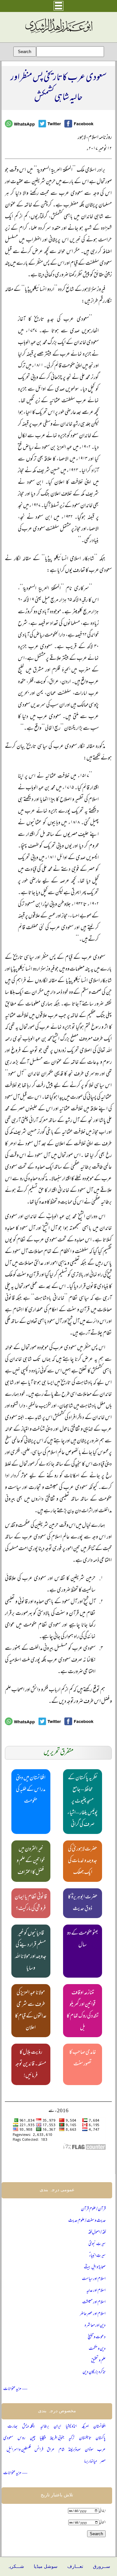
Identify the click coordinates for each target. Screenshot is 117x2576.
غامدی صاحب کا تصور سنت (83, 2059)
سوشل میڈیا (46, 2566)
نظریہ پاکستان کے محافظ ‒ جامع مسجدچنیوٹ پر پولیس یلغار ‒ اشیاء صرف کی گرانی (83, 1802)
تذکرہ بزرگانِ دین (94, 2372)
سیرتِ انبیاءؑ (97, 2256)
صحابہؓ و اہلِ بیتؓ (95, 2267)
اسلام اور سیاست (94, 2279)
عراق (51, 2450)
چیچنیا (43, 2438)
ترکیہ (71, 2438)
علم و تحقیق (98, 2361)
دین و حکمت (97, 2349)
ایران (57, 2427)
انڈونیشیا (71, 2427)
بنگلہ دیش (29, 2427)
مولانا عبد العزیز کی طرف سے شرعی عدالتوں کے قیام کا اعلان (31, 2011)
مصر (103, 2462)
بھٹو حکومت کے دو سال (83, 1939)
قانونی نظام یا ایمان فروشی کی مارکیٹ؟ (31, 1903)
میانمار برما (91, 2462)
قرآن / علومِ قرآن (93, 2209)
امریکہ (85, 2427)
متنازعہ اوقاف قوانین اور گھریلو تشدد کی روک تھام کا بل (83, 2011)
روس (21, 2438)
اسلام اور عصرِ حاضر (93, 2314)
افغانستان (99, 2427)
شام (62, 2450)
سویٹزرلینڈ (75, 2450)
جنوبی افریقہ (57, 2438)
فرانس (39, 2450)
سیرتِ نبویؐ (97, 2244)
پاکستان (101, 2438)
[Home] (58, 33)
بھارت (13, 2427)
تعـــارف (75, 2566)
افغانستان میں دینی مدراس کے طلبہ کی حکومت (31, 1790)
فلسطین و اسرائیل (19, 2450)
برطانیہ (45, 2427)
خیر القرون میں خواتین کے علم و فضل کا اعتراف (31, 1861)
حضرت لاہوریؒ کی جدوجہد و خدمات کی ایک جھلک (83, 1861)
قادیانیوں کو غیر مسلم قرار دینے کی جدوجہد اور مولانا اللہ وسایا (31, 1951)
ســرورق (102, 2566)
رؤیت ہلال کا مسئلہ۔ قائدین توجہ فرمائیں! (31, 2064)
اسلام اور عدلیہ (96, 2291)
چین (33, 2438)
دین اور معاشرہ (95, 2326)
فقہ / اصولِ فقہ (97, 2232)
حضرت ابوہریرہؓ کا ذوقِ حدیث (83, 1903)
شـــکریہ (16, 2566)
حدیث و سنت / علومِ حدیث (87, 2221)
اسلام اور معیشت (94, 2302)
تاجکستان (85, 2438)
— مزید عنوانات (15, 2389)
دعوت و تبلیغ (97, 2337)
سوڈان (89, 2450)
